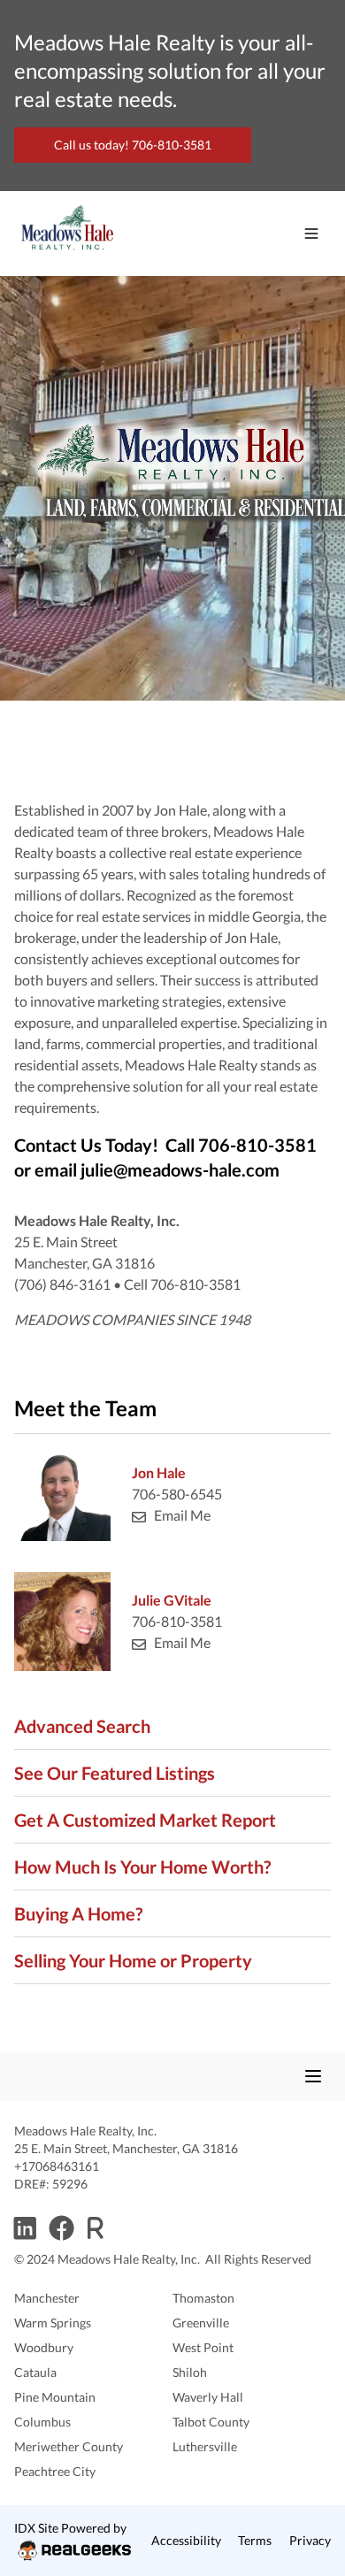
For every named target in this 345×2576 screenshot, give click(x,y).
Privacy (310, 2540)
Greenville (201, 2323)
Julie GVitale (172, 1600)
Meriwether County (69, 2446)
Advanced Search (82, 1726)
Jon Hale (159, 1472)
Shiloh (190, 2372)
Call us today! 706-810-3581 (133, 145)
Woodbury (44, 2347)
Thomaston (203, 2298)
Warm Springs (53, 2323)
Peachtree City (55, 2471)
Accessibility (186, 2540)
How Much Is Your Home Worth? (142, 1867)
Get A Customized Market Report (145, 1820)
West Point (203, 2347)
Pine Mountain (55, 2397)
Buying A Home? (78, 1913)
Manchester (47, 2298)
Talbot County (211, 2422)
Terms (255, 2540)
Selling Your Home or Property (133, 1960)
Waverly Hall (208, 2397)
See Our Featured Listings (115, 1773)
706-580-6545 (177, 1494)
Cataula (35, 2372)
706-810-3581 (177, 1621)
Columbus (42, 2422)
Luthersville (205, 2446)
